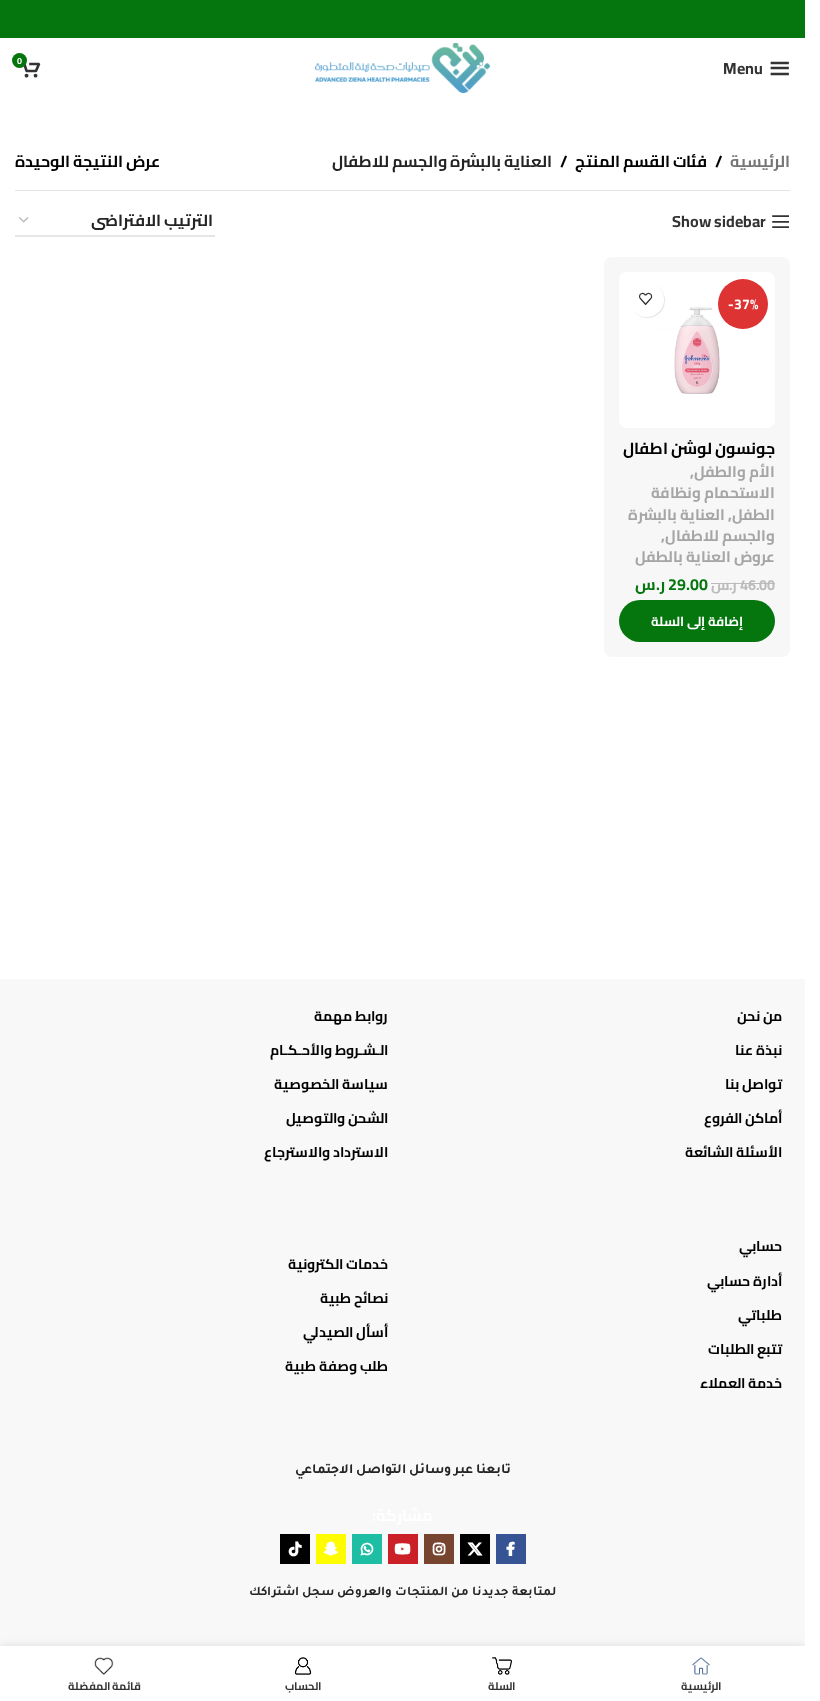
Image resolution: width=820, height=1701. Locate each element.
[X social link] (475, 1549)
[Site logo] (402, 66)
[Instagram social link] (439, 1549)
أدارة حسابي (744, 1281)
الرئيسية (760, 162)
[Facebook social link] (511, 1549)
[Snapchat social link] (331, 1549)
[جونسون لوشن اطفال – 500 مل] (697, 350)
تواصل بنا (753, 1084)
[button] (697, 621)
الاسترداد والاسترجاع (326, 1152)
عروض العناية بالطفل (705, 556)
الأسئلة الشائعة (733, 1152)
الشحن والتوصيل (337, 1118)
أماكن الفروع (743, 1118)
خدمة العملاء (741, 1383)
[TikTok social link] (295, 1549)
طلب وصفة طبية (336, 1366)
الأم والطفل (734, 471)
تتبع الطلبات (745, 1349)
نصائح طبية (354, 1298)
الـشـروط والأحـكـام (329, 1050)
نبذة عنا (758, 1050)
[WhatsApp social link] (367, 1549)
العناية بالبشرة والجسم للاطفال (701, 525)
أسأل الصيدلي (345, 1332)
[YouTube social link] (403, 1549)
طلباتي (760, 1315)
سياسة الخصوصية (331, 1084)
